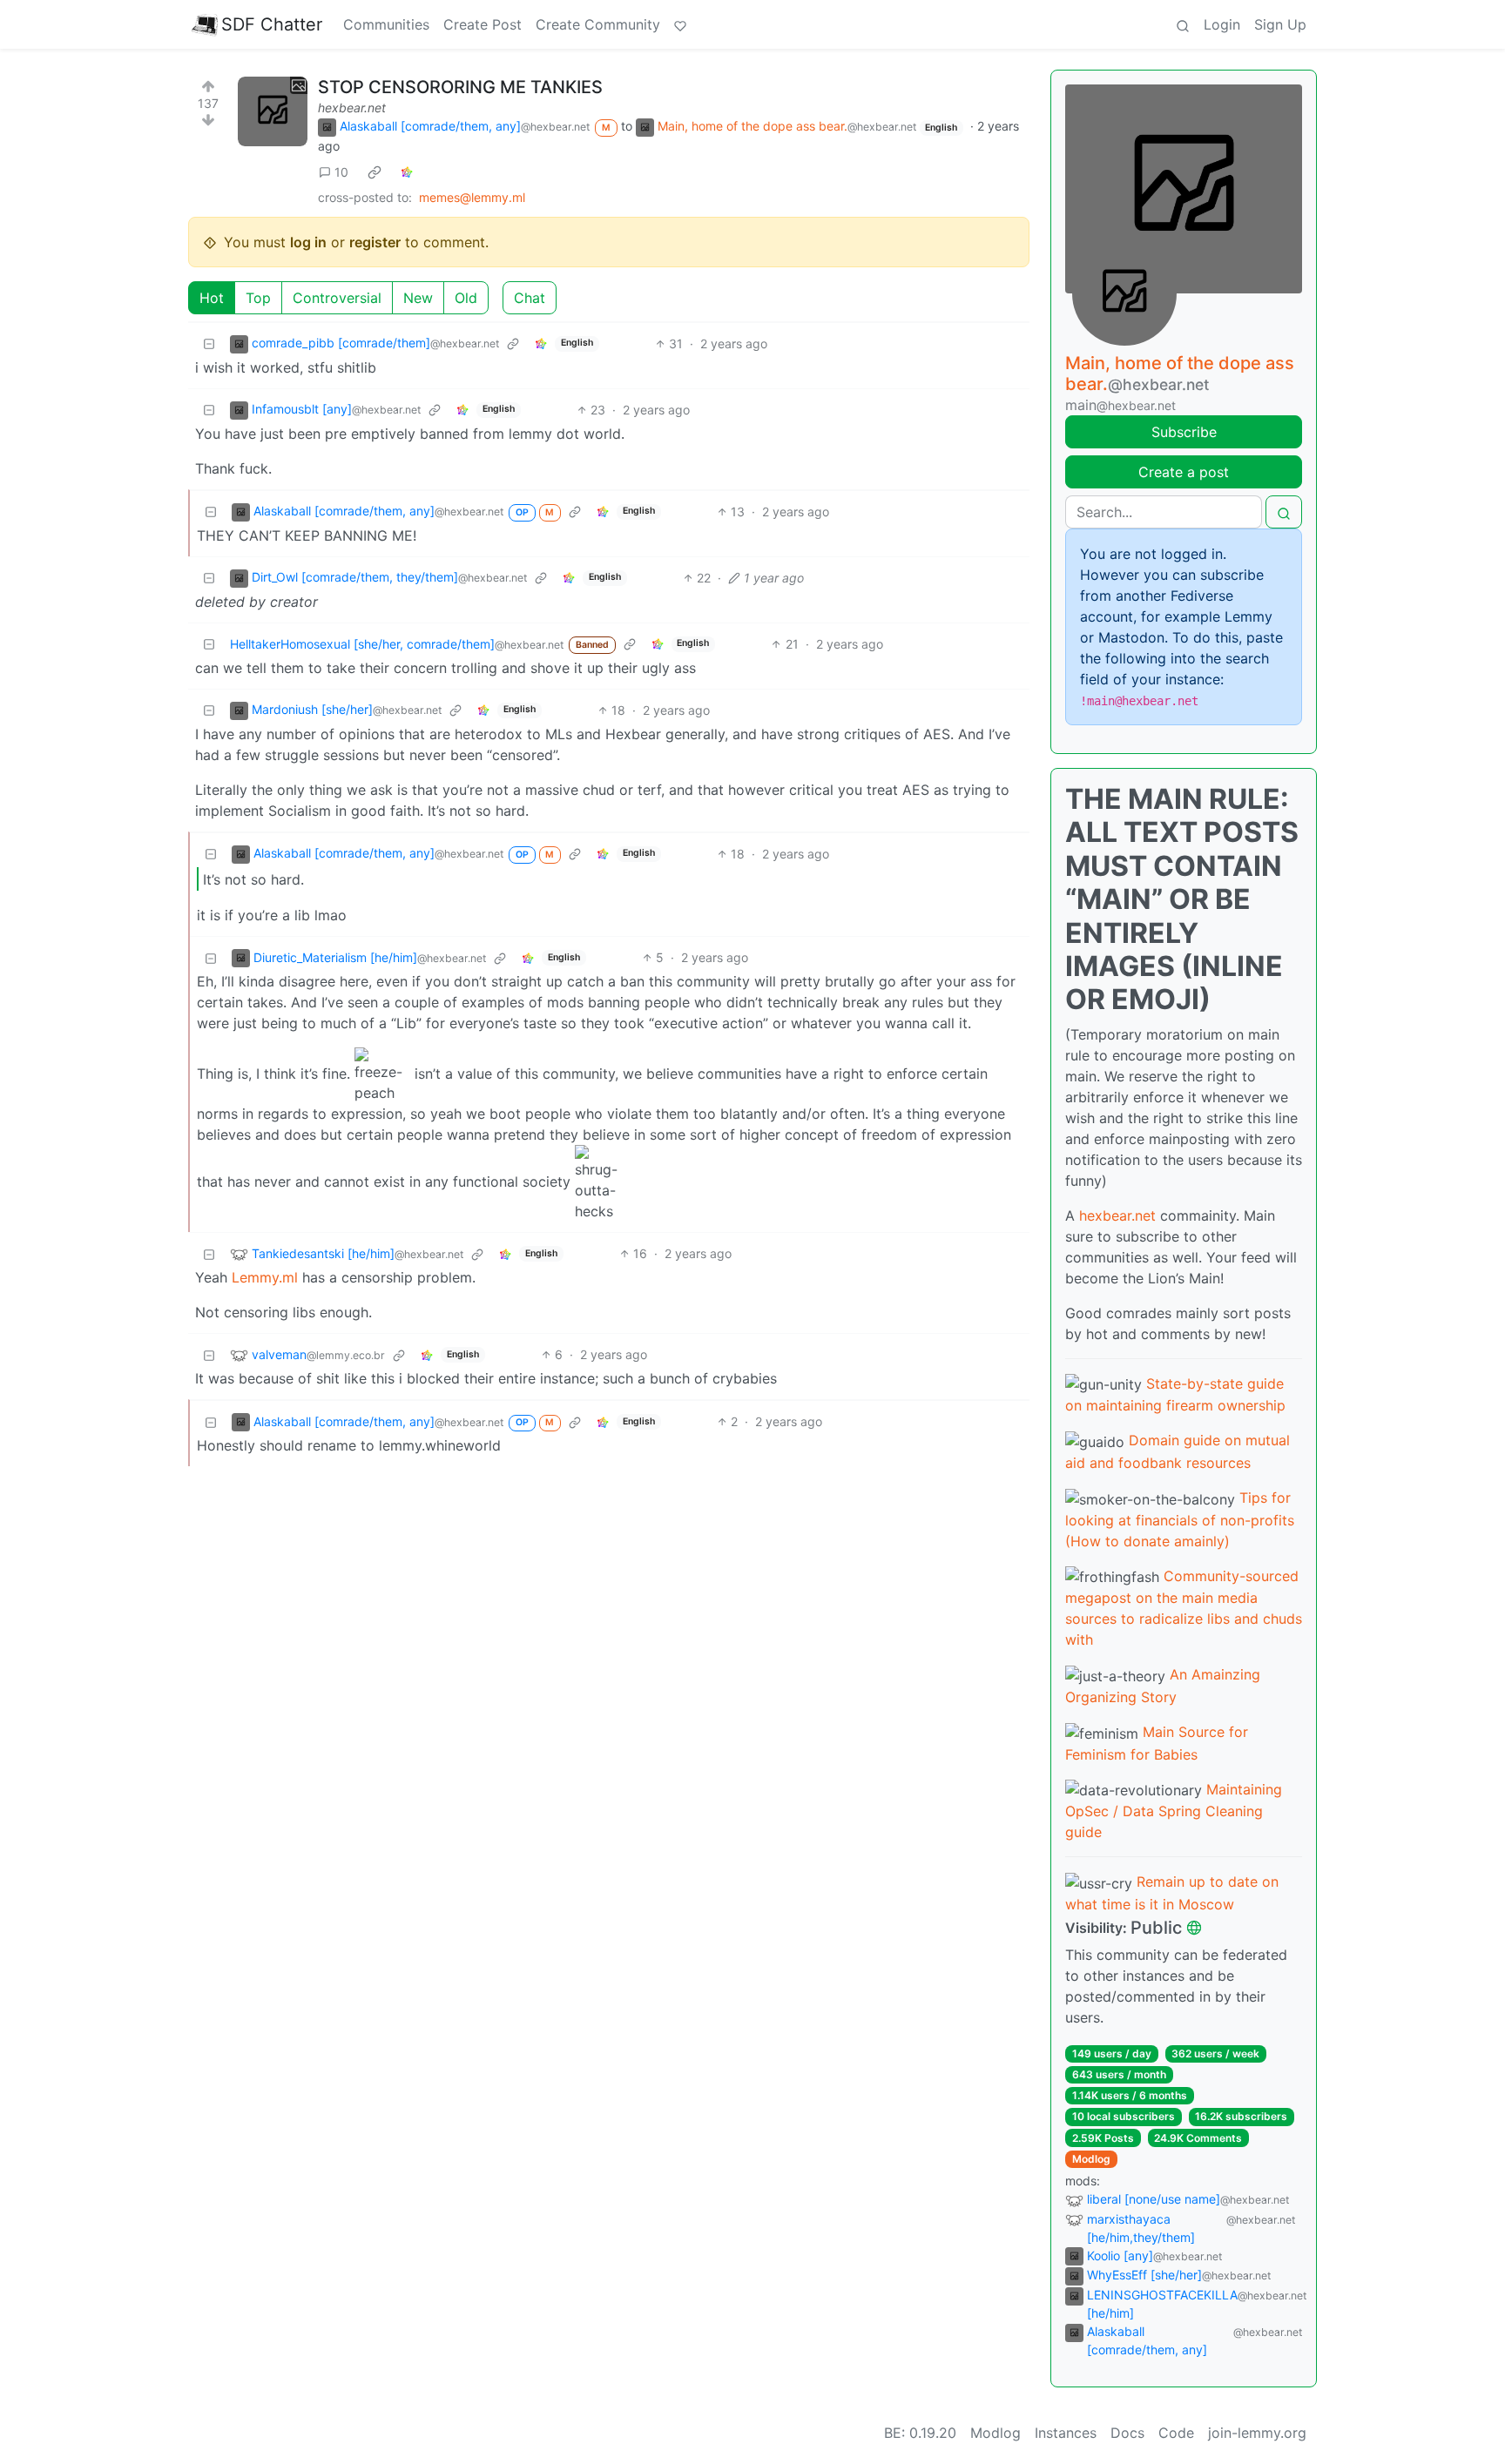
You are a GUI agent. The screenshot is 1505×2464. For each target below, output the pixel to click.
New (418, 298)
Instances (1066, 2433)
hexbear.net (352, 108)
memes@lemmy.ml (472, 197)
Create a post (1184, 472)
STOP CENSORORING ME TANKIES (460, 87)
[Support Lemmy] (680, 24)
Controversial (337, 298)
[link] (375, 172)
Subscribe (1184, 432)
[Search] (1183, 24)
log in (308, 242)
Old (466, 298)
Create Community (598, 24)
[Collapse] (209, 343)
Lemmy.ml (265, 1277)
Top (258, 298)
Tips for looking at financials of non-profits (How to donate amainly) (1180, 1519)
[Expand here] (273, 111)
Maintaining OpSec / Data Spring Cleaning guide (1174, 1811)
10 (341, 172)
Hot (212, 298)
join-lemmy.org (1257, 2433)
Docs (1127, 2433)
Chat (530, 298)
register (375, 242)
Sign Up (1280, 24)
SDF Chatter (272, 24)
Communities (386, 24)
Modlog (1091, 2159)
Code (1176, 2433)
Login (1222, 24)
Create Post (483, 24)
